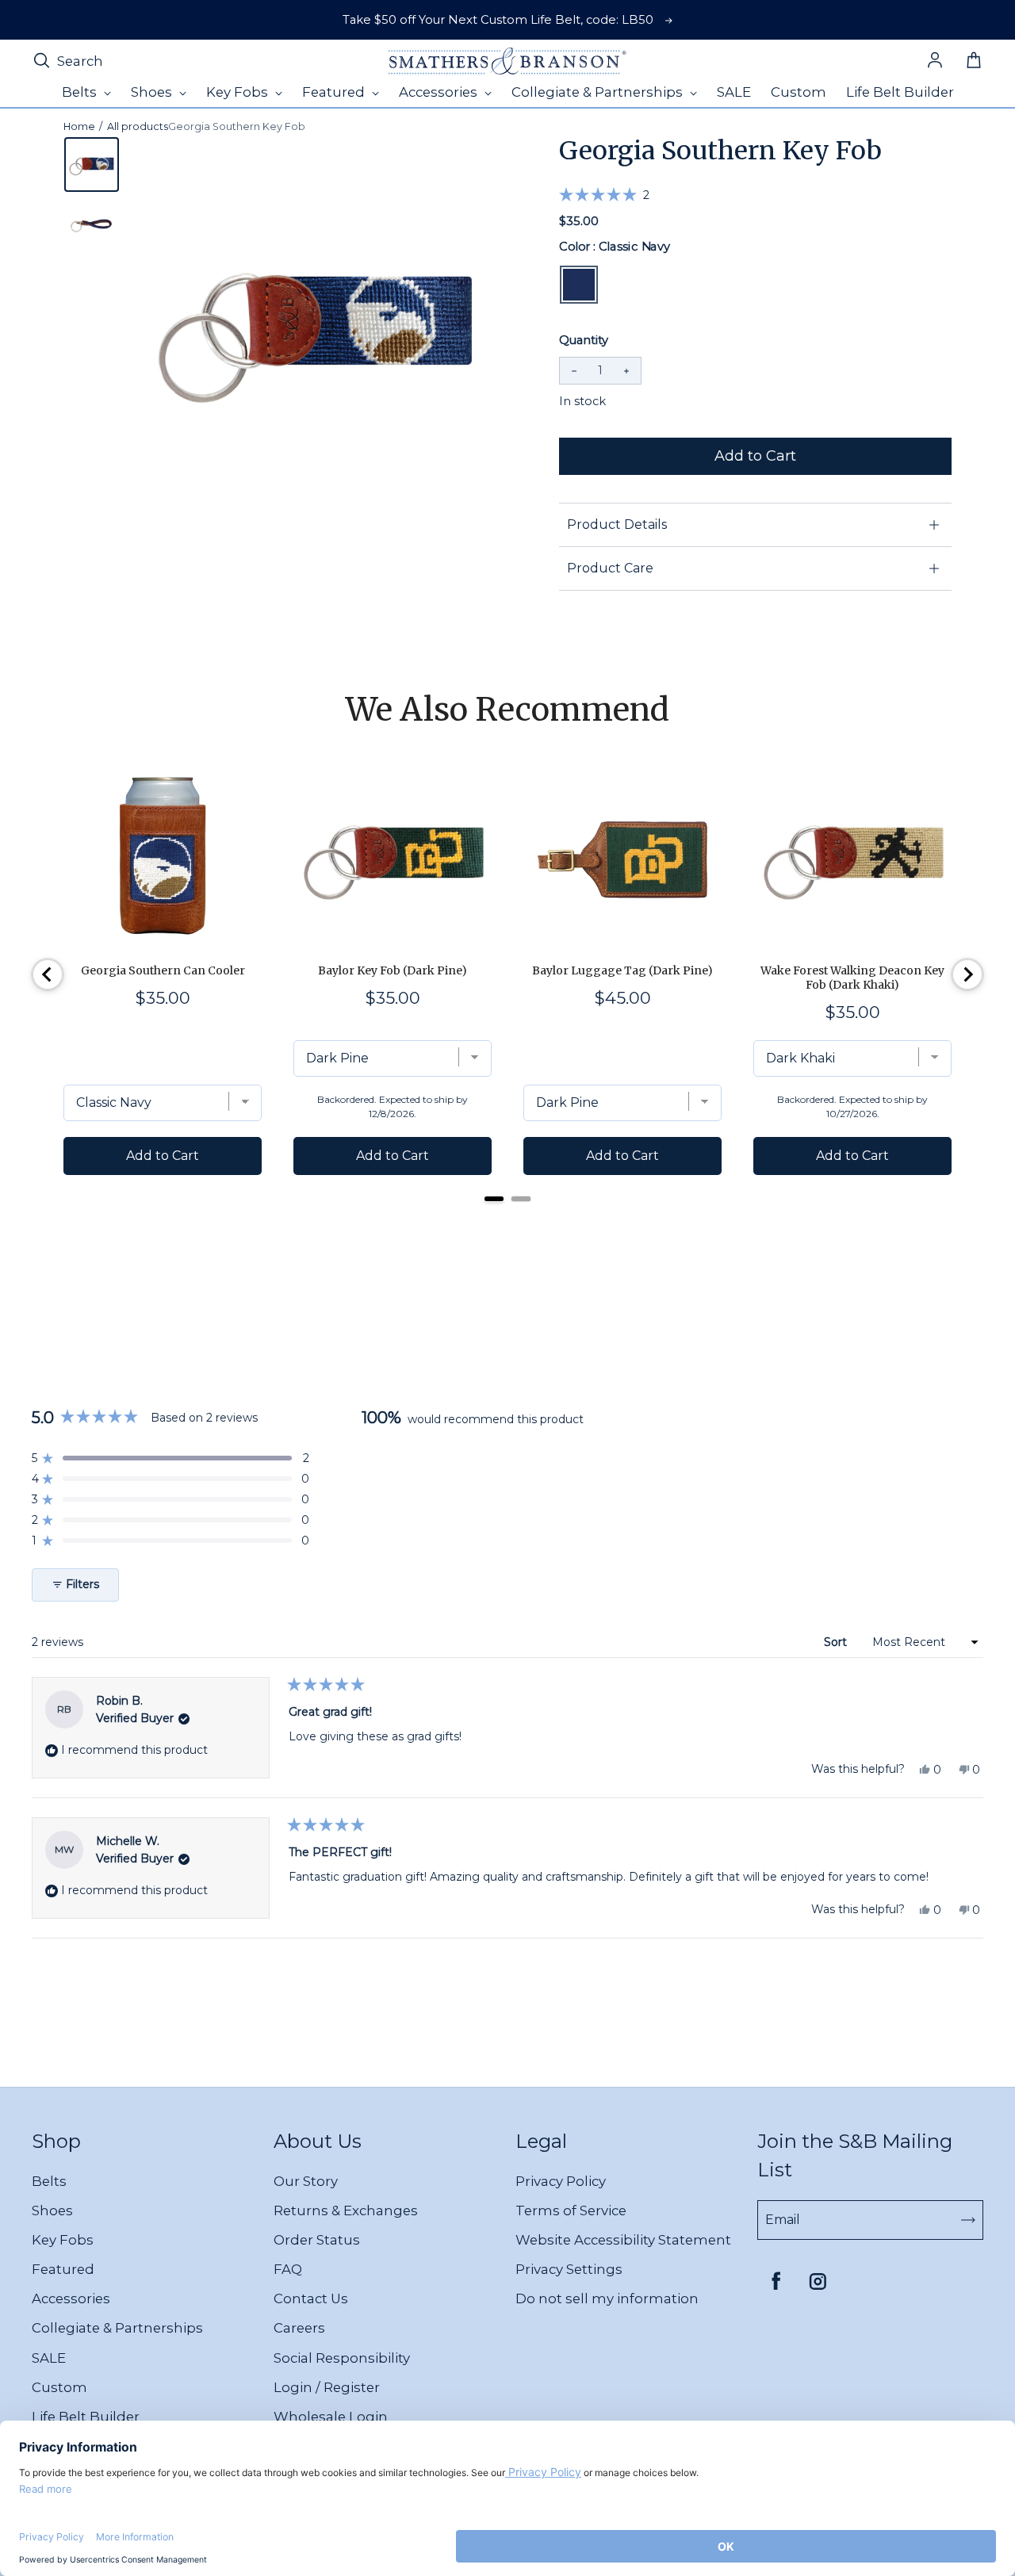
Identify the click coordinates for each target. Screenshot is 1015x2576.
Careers (299, 2328)
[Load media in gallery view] (92, 165)
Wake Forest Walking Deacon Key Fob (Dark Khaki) (852, 978)
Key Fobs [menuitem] (239, 92)
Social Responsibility (342, 2358)
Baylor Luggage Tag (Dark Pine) (622, 970)
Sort (837, 1642)
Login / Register (327, 2387)
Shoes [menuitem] (153, 92)
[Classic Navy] (579, 285)
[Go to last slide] (48, 974)
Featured (63, 2269)
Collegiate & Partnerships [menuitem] (599, 92)
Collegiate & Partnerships (117, 2328)
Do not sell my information (607, 2298)
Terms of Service (571, 2210)
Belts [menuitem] (81, 92)
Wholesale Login (331, 2417)
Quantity (584, 340)
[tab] (494, 1199)
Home (79, 126)
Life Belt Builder (86, 2417)
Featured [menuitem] (335, 92)
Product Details (617, 524)
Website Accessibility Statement (623, 2240)
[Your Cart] (974, 61)
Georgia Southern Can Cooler (163, 970)
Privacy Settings (569, 2269)
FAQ (288, 2269)
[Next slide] (967, 974)
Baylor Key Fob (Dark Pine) (393, 970)
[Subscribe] (968, 2220)
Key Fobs (63, 2240)
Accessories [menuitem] (440, 92)
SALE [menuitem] (734, 92)
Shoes (52, 2210)
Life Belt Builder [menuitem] (900, 92)
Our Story (306, 2181)
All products (138, 126)
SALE (49, 2358)
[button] (604, 194)
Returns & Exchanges (346, 2210)
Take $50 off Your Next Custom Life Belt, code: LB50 (498, 20)
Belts (49, 2181)
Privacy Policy (561, 2181)
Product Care (610, 568)
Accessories (71, 2298)
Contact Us (311, 2298)
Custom (59, 2387)
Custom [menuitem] (799, 92)
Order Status (317, 2240)
